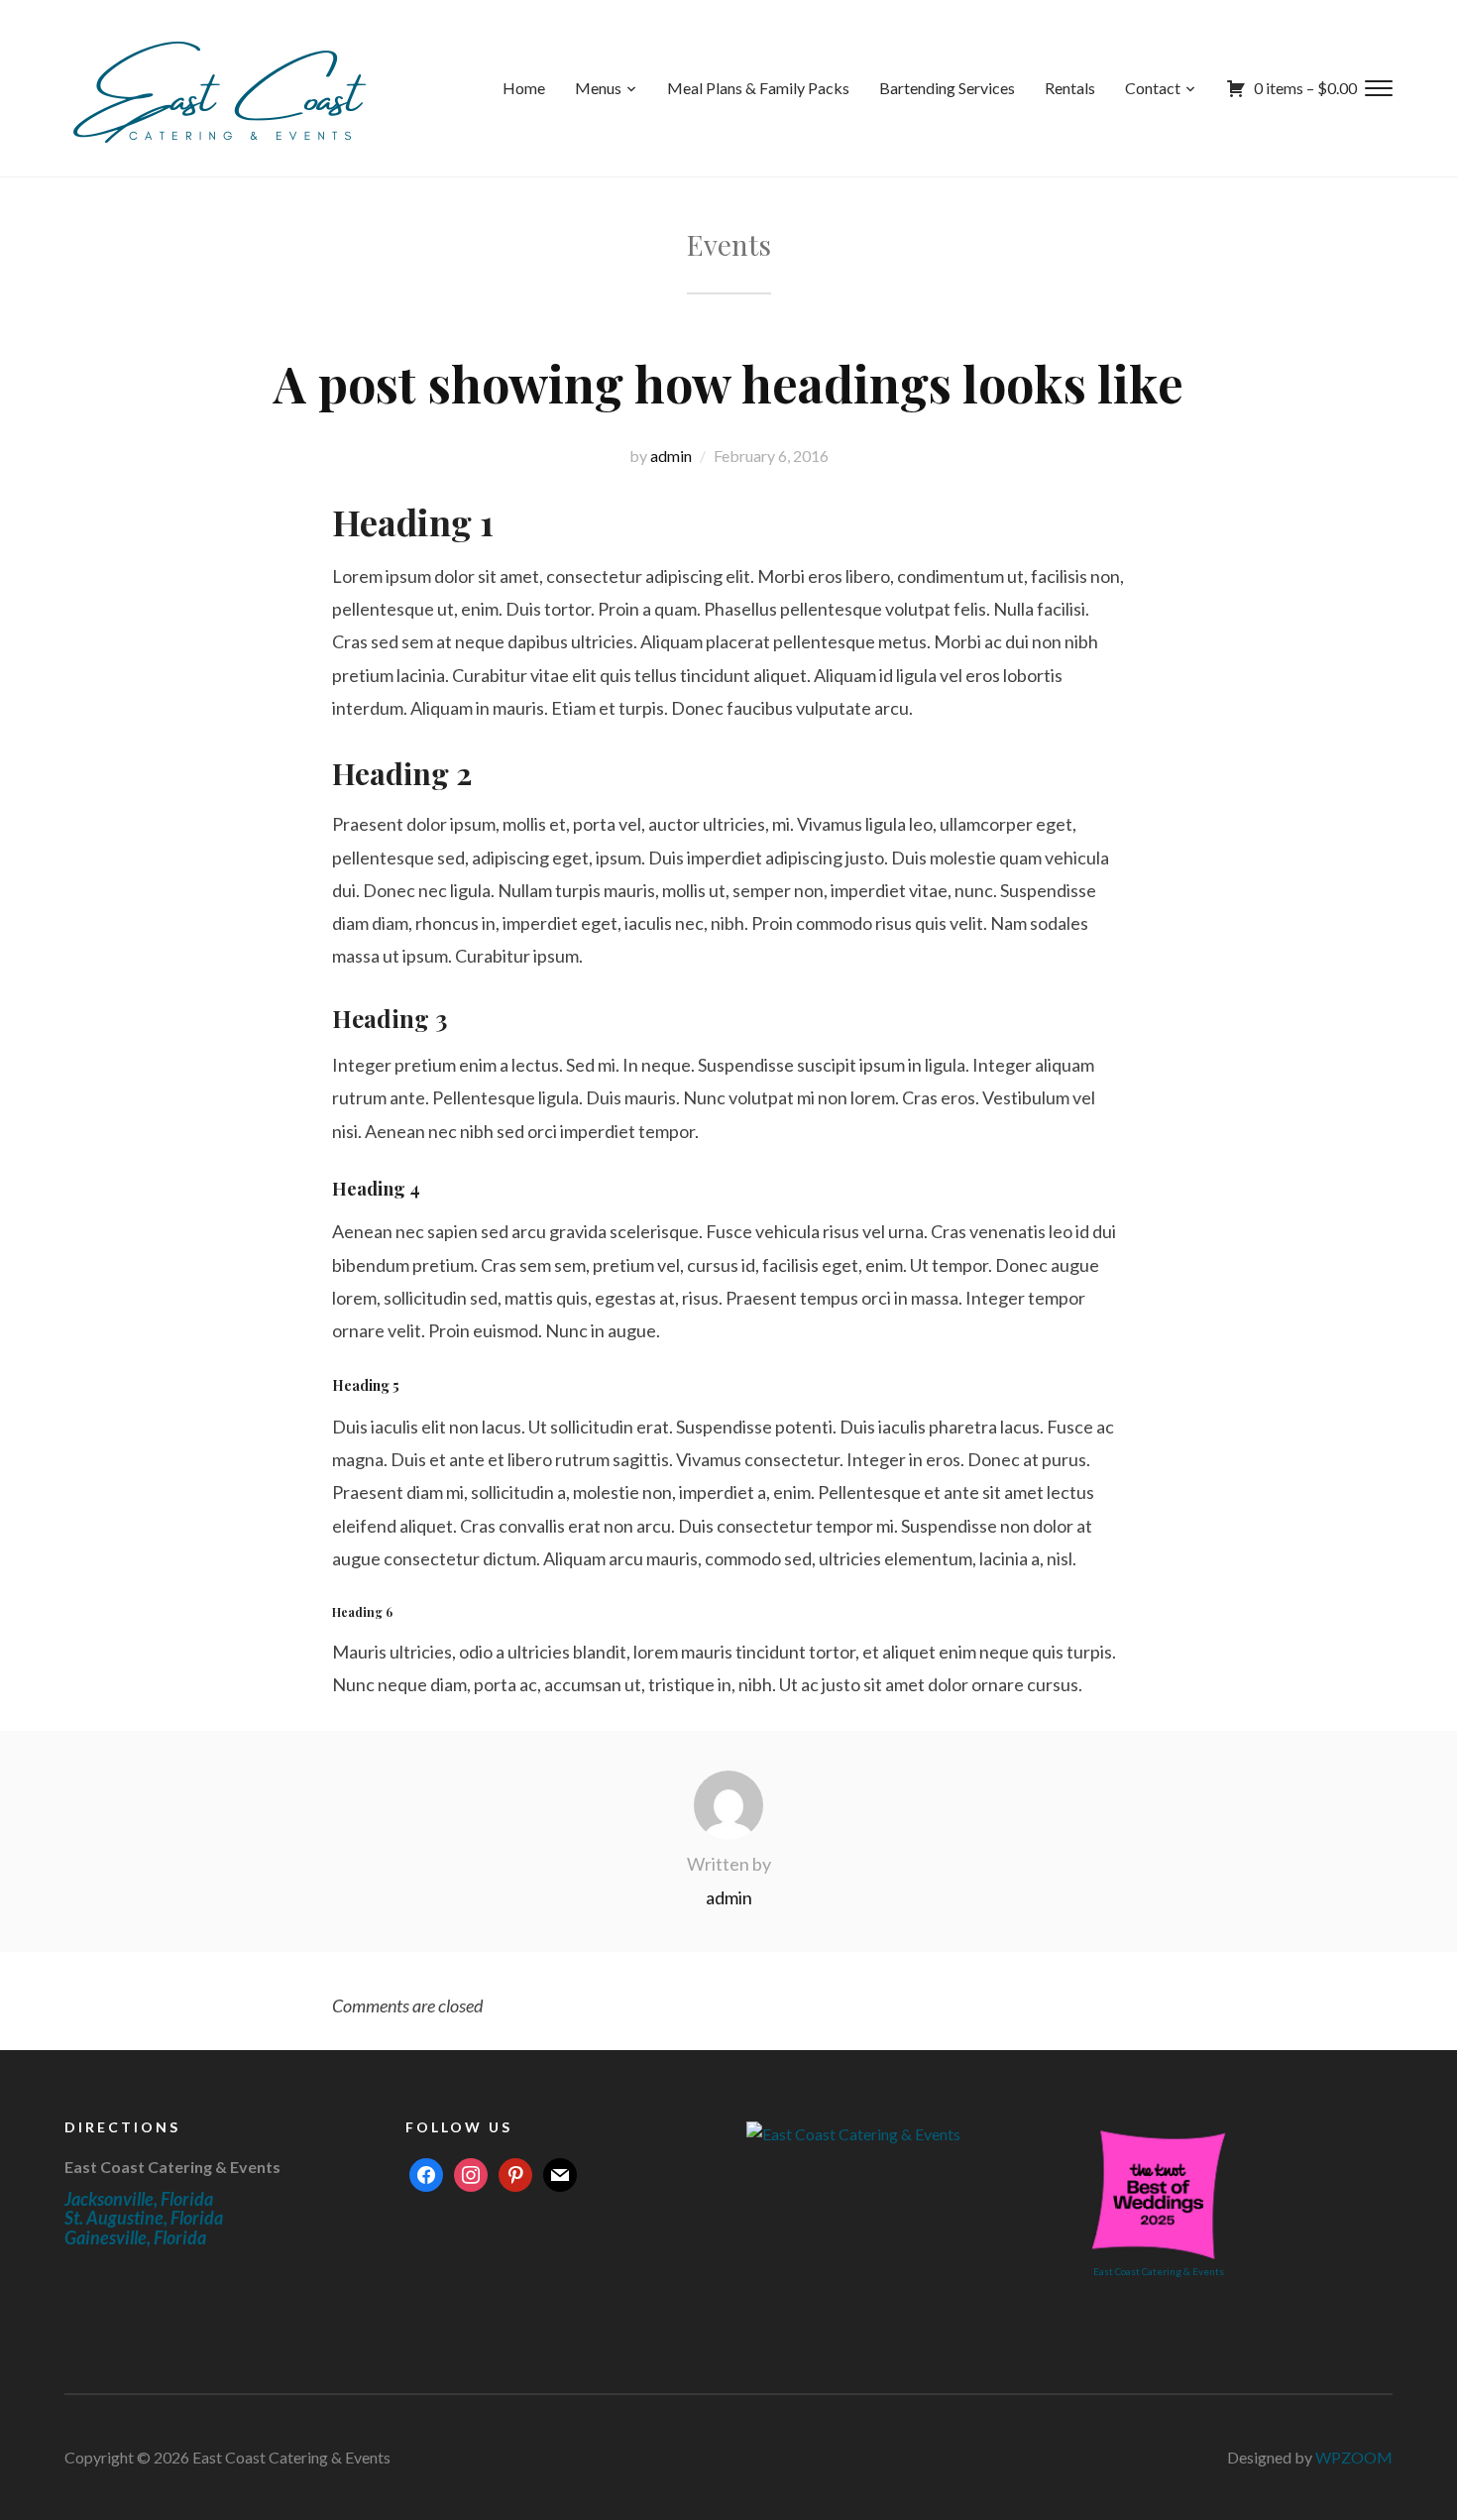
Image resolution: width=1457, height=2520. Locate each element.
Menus (598, 88)
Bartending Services (947, 88)
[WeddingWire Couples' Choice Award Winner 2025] (853, 2132)
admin (671, 456)
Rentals (1070, 88)
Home (524, 88)
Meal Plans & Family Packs (758, 88)
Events (729, 244)
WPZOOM (1354, 2457)
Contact (1153, 88)
